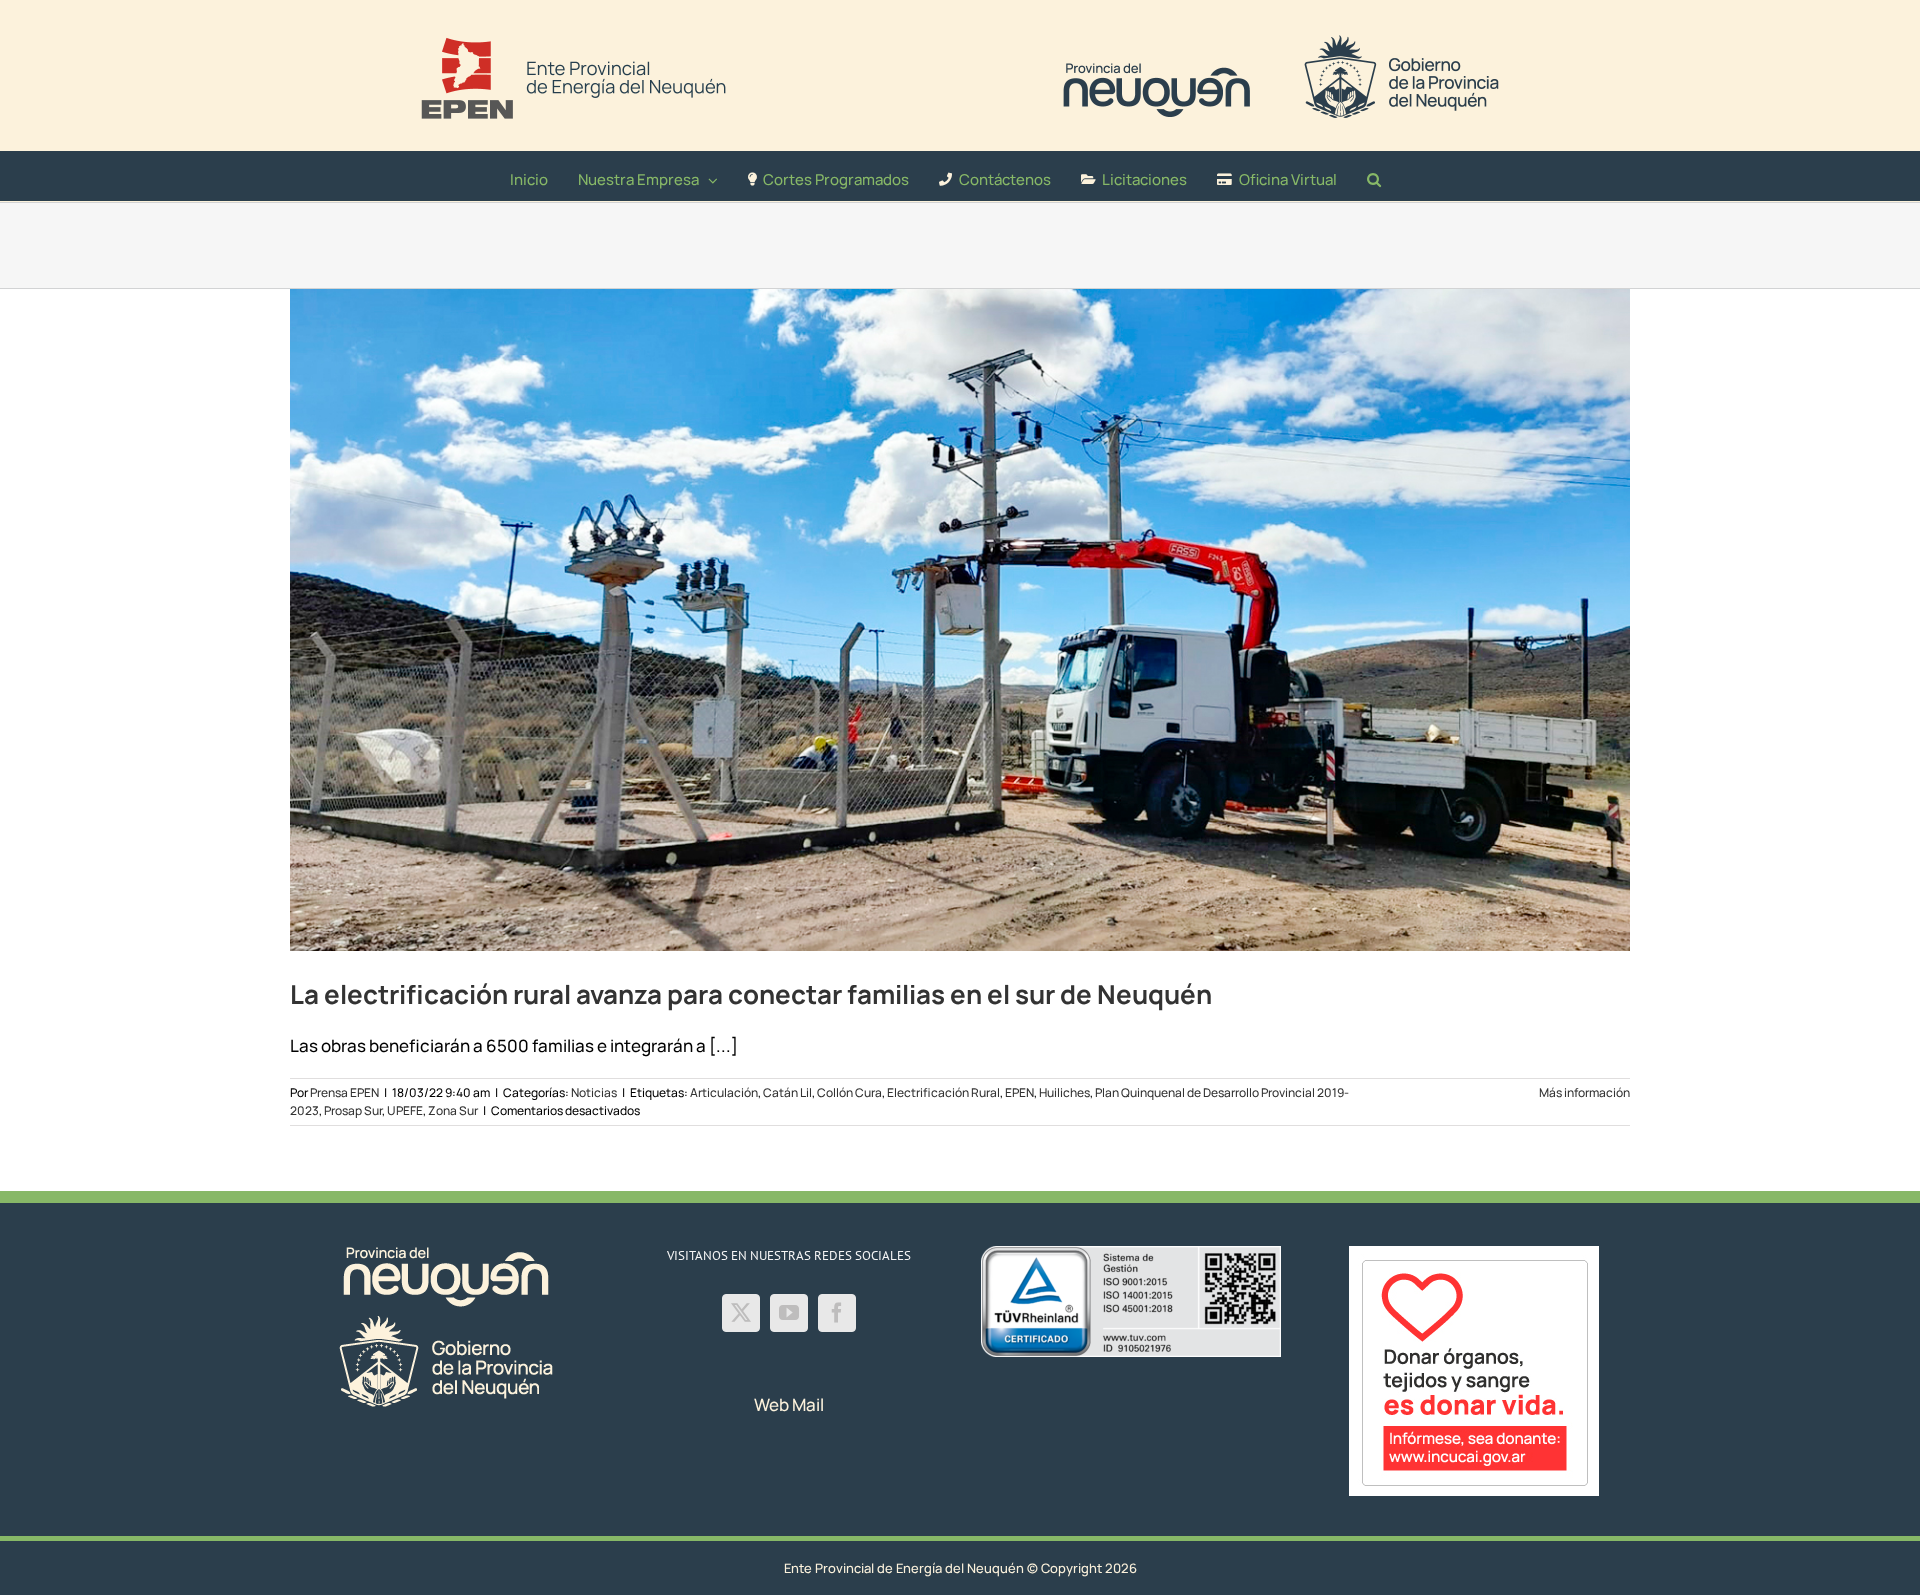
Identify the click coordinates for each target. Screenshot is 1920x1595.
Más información (1584, 1092)
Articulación (724, 1092)
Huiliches (1064, 1092)
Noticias (594, 1092)
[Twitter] (741, 1313)
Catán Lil (787, 1092)
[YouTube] (789, 1313)
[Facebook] (837, 1313)
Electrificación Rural (943, 1092)
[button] (1374, 176)
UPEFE (405, 1110)
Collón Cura (849, 1092)
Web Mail (789, 1404)
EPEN (1019, 1092)
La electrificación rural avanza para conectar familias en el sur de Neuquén (751, 994)
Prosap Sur (353, 1110)
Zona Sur (453, 1110)
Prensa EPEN (344, 1092)
